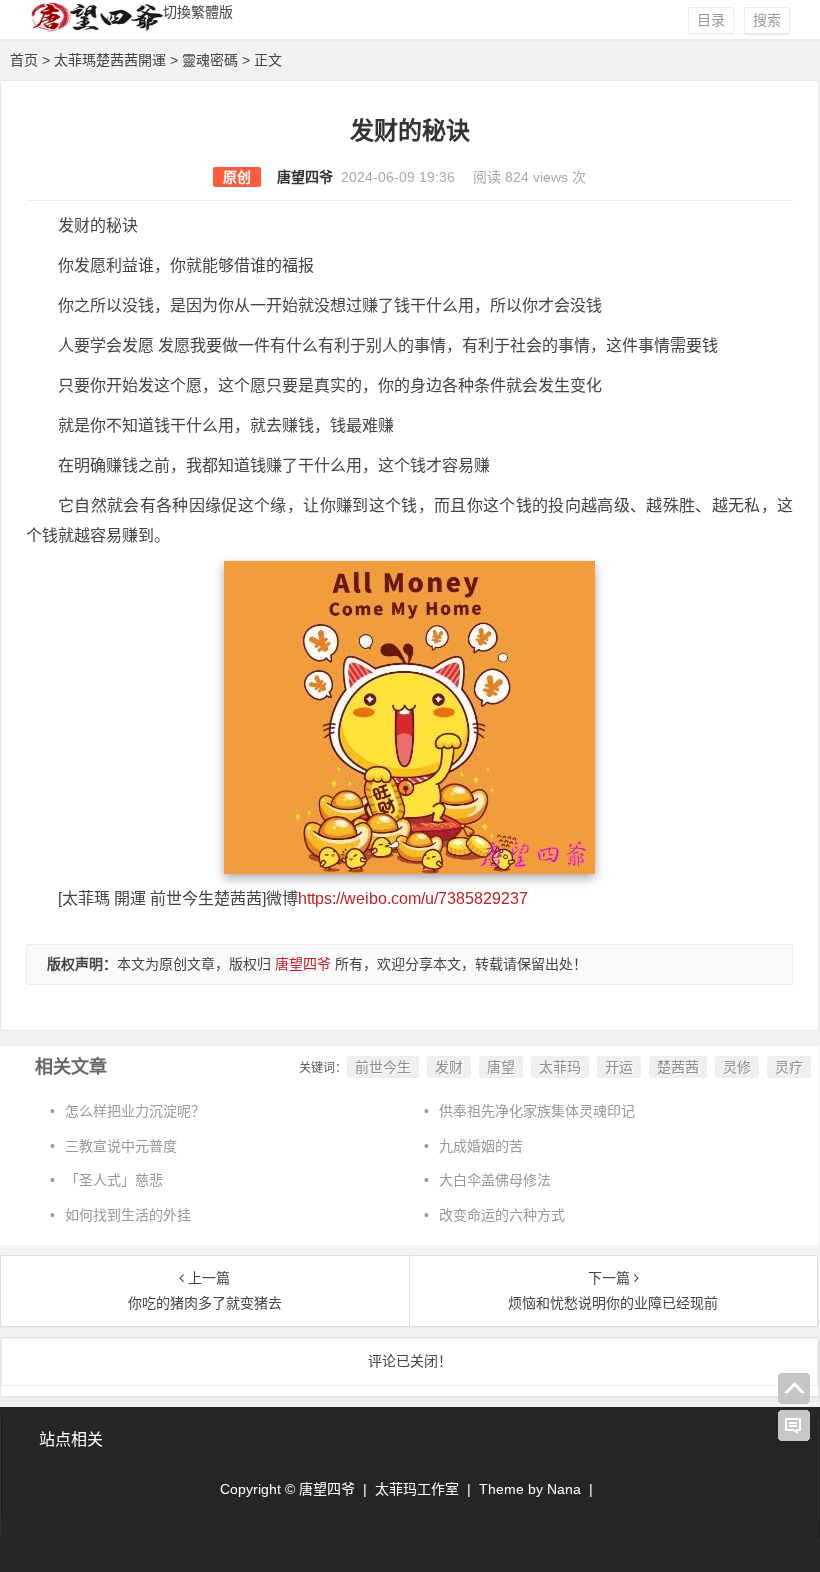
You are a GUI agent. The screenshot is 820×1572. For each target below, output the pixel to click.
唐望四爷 (305, 177)
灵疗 (789, 1067)
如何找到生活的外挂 (128, 1215)
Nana (564, 1489)
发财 (449, 1067)
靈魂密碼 (210, 60)
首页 (24, 60)
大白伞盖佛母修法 (495, 1180)
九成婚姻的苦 (481, 1146)
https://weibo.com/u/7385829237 (413, 898)
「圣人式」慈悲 (114, 1180)
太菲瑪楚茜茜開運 (110, 60)
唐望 (501, 1067)
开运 (619, 1067)
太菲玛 (560, 1067)
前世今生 (383, 1067)
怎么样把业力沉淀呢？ (135, 1111)
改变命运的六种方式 (502, 1215)
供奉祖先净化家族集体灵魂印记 (537, 1111)
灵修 (737, 1067)
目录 (711, 20)
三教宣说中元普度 (121, 1146)
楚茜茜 (678, 1067)
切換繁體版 (198, 12)
